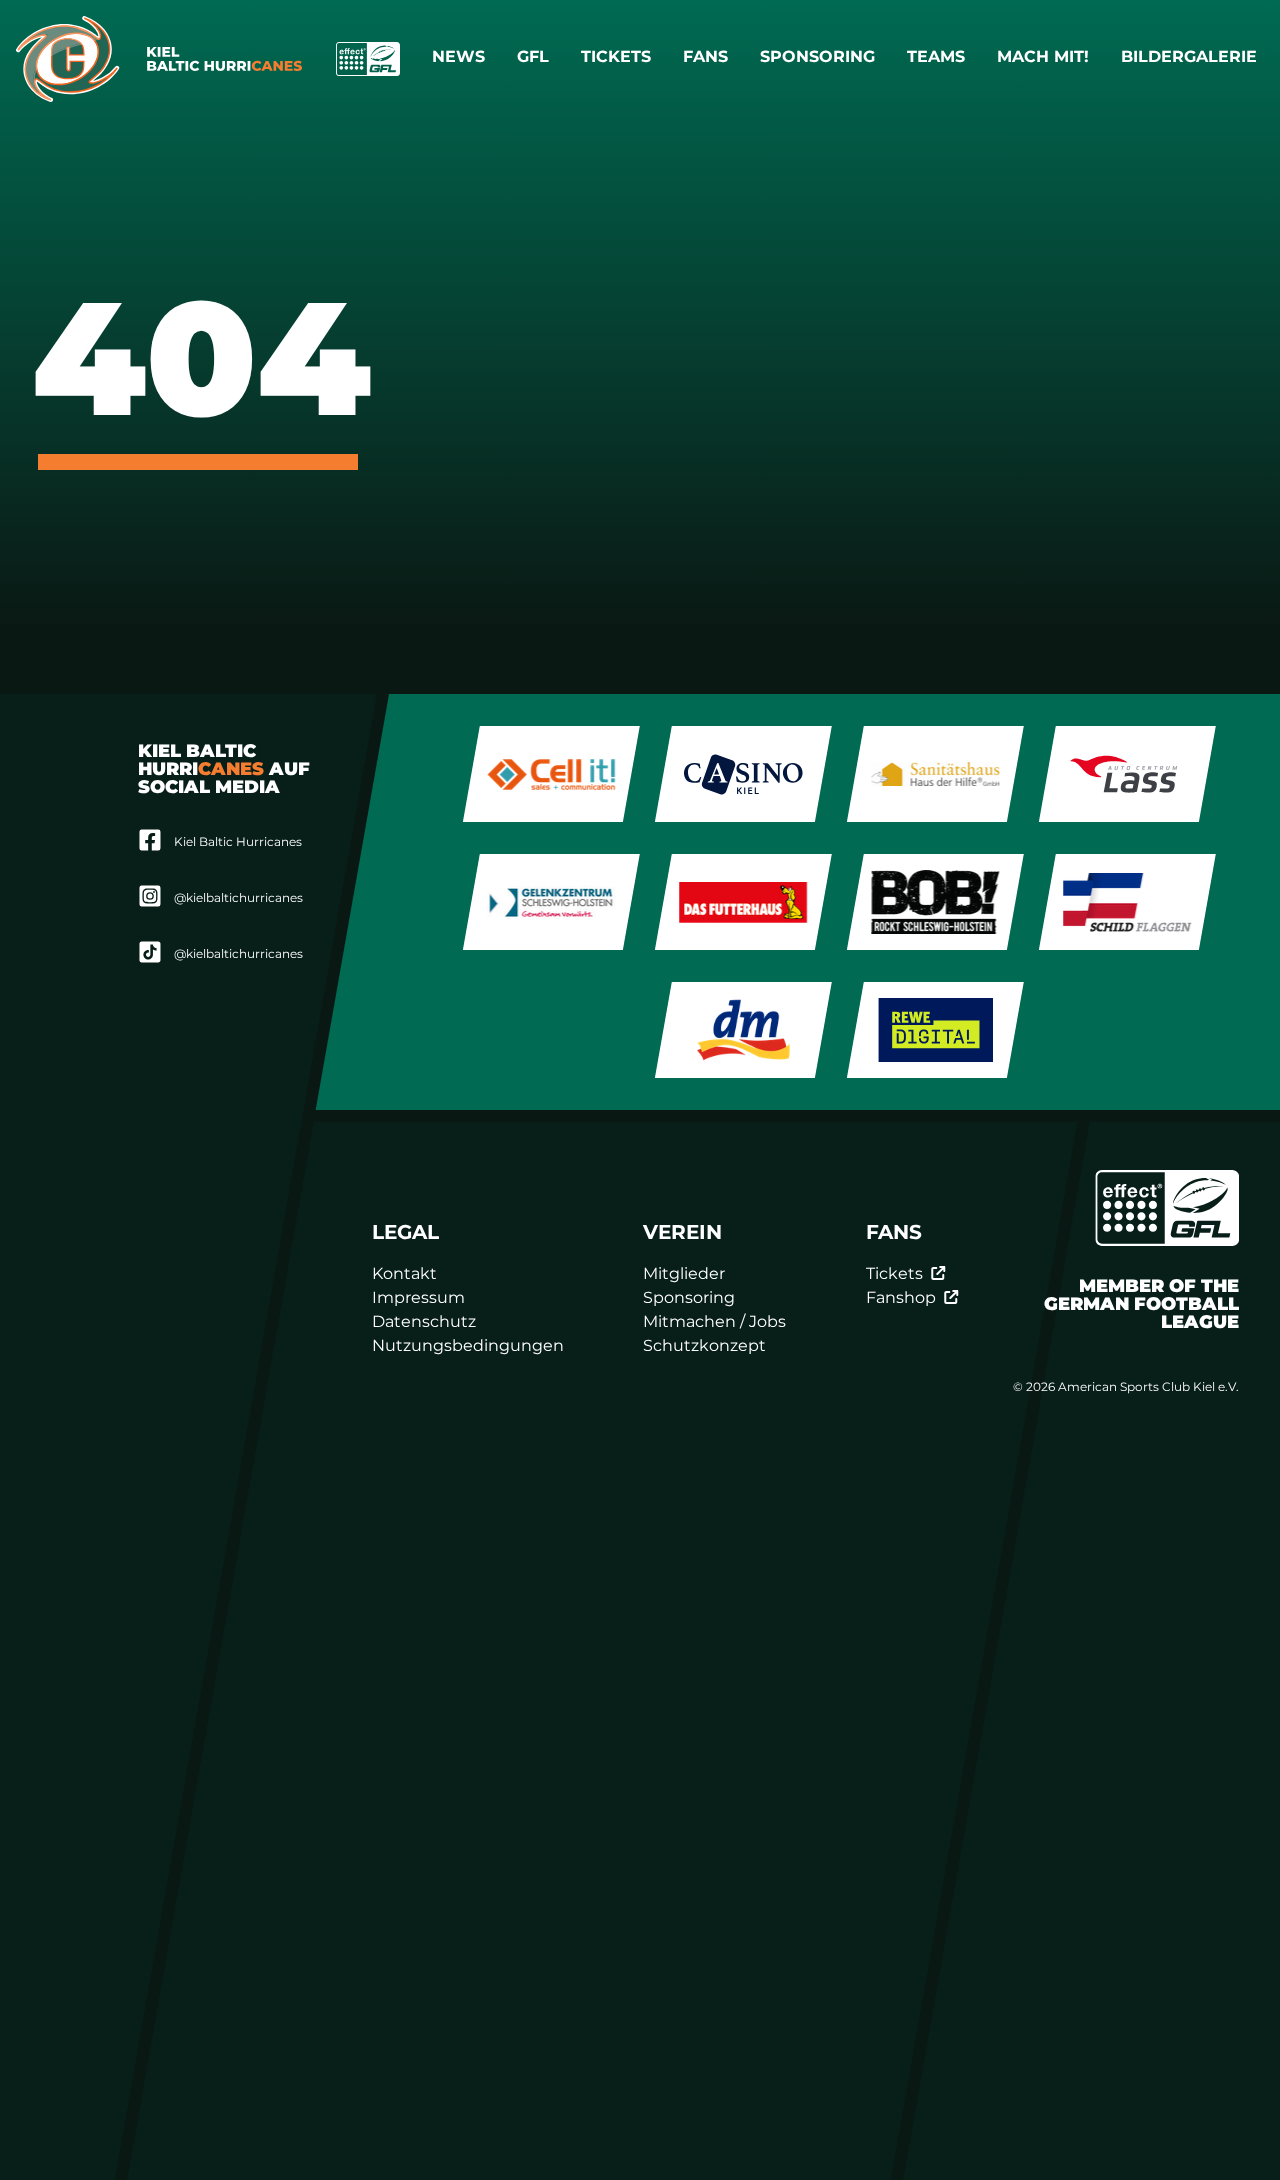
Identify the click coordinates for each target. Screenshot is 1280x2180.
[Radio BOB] (935, 902)
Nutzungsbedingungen (468, 1345)
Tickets (616, 56)
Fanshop (901, 1297)
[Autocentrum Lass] (1127, 774)
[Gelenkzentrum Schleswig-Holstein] (551, 902)
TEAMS (936, 56)
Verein (683, 1232)
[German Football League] (1167, 1208)
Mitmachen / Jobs (715, 1321)
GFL (533, 56)
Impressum (418, 1297)
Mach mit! (1043, 56)
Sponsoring (817, 56)
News (458, 56)
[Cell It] (551, 774)
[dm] (743, 1030)
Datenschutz (424, 1321)
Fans (705, 56)
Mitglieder (685, 1273)
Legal (405, 1232)
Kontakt (404, 1273)
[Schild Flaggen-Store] (1127, 902)
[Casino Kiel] (743, 774)
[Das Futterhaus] (743, 902)
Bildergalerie (1189, 56)
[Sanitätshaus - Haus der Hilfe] (935, 774)
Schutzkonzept (705, 1345)
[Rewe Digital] (935, 1030)
